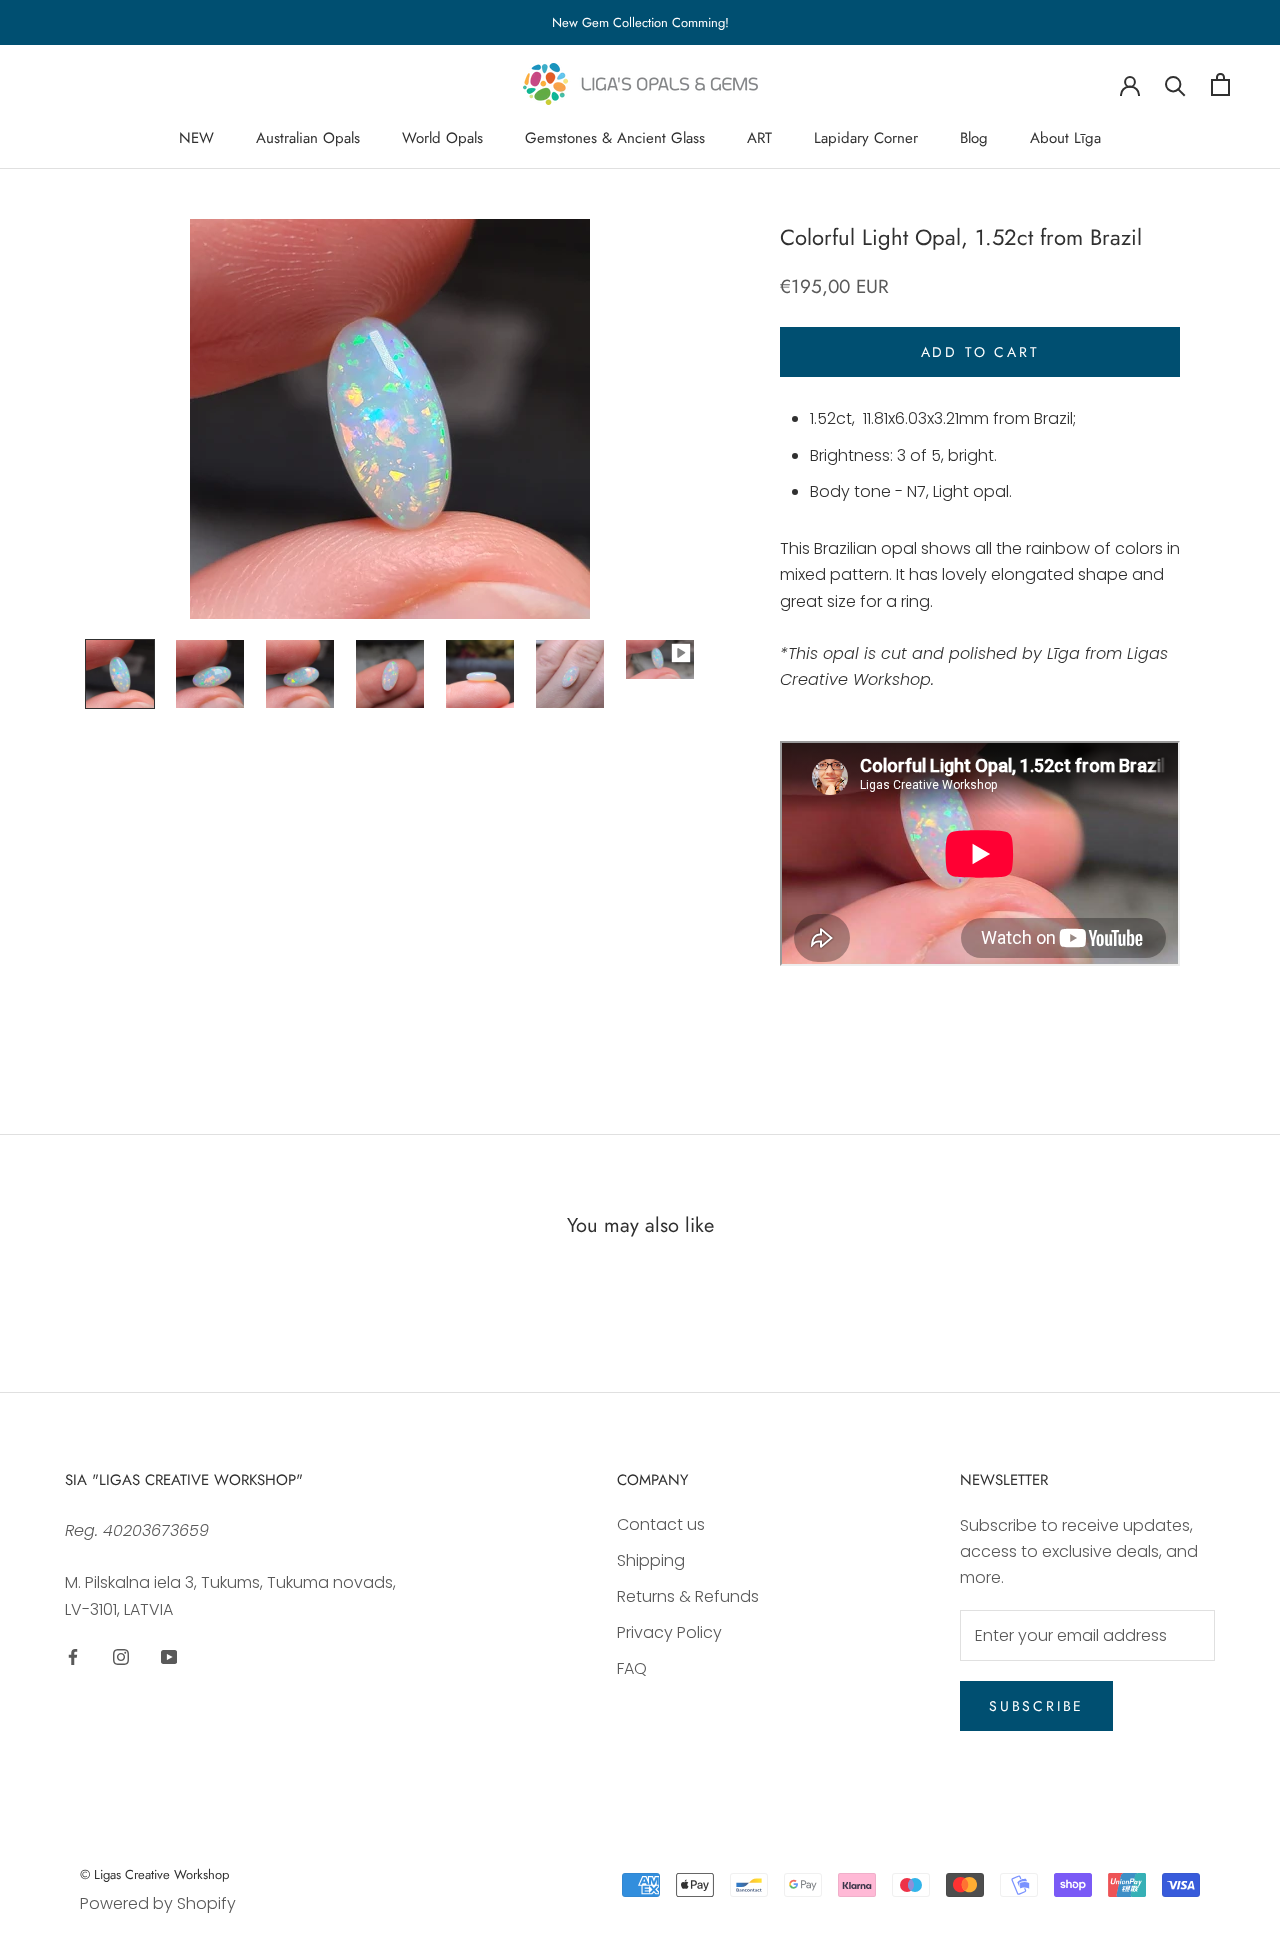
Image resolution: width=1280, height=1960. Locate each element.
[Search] (1175, 84)
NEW (196, 138)
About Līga (1065, 138)
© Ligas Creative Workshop (154, 1874)
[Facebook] (73, 1656)
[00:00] (390, 419)
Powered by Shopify (158, 1903)
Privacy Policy (669, 1632)
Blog (974, 138)
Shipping (651, 1560)
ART (759, 138)
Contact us (661, 1524)
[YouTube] (169, 1656)
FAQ (632, 1668)
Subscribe (1036, 1706)
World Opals (442, 138)
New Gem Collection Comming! (640, 22)
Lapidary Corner (866, 138)
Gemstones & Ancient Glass (615, 138)
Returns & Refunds (688, 1596)
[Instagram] (121, 1656)
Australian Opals (308, 138)
